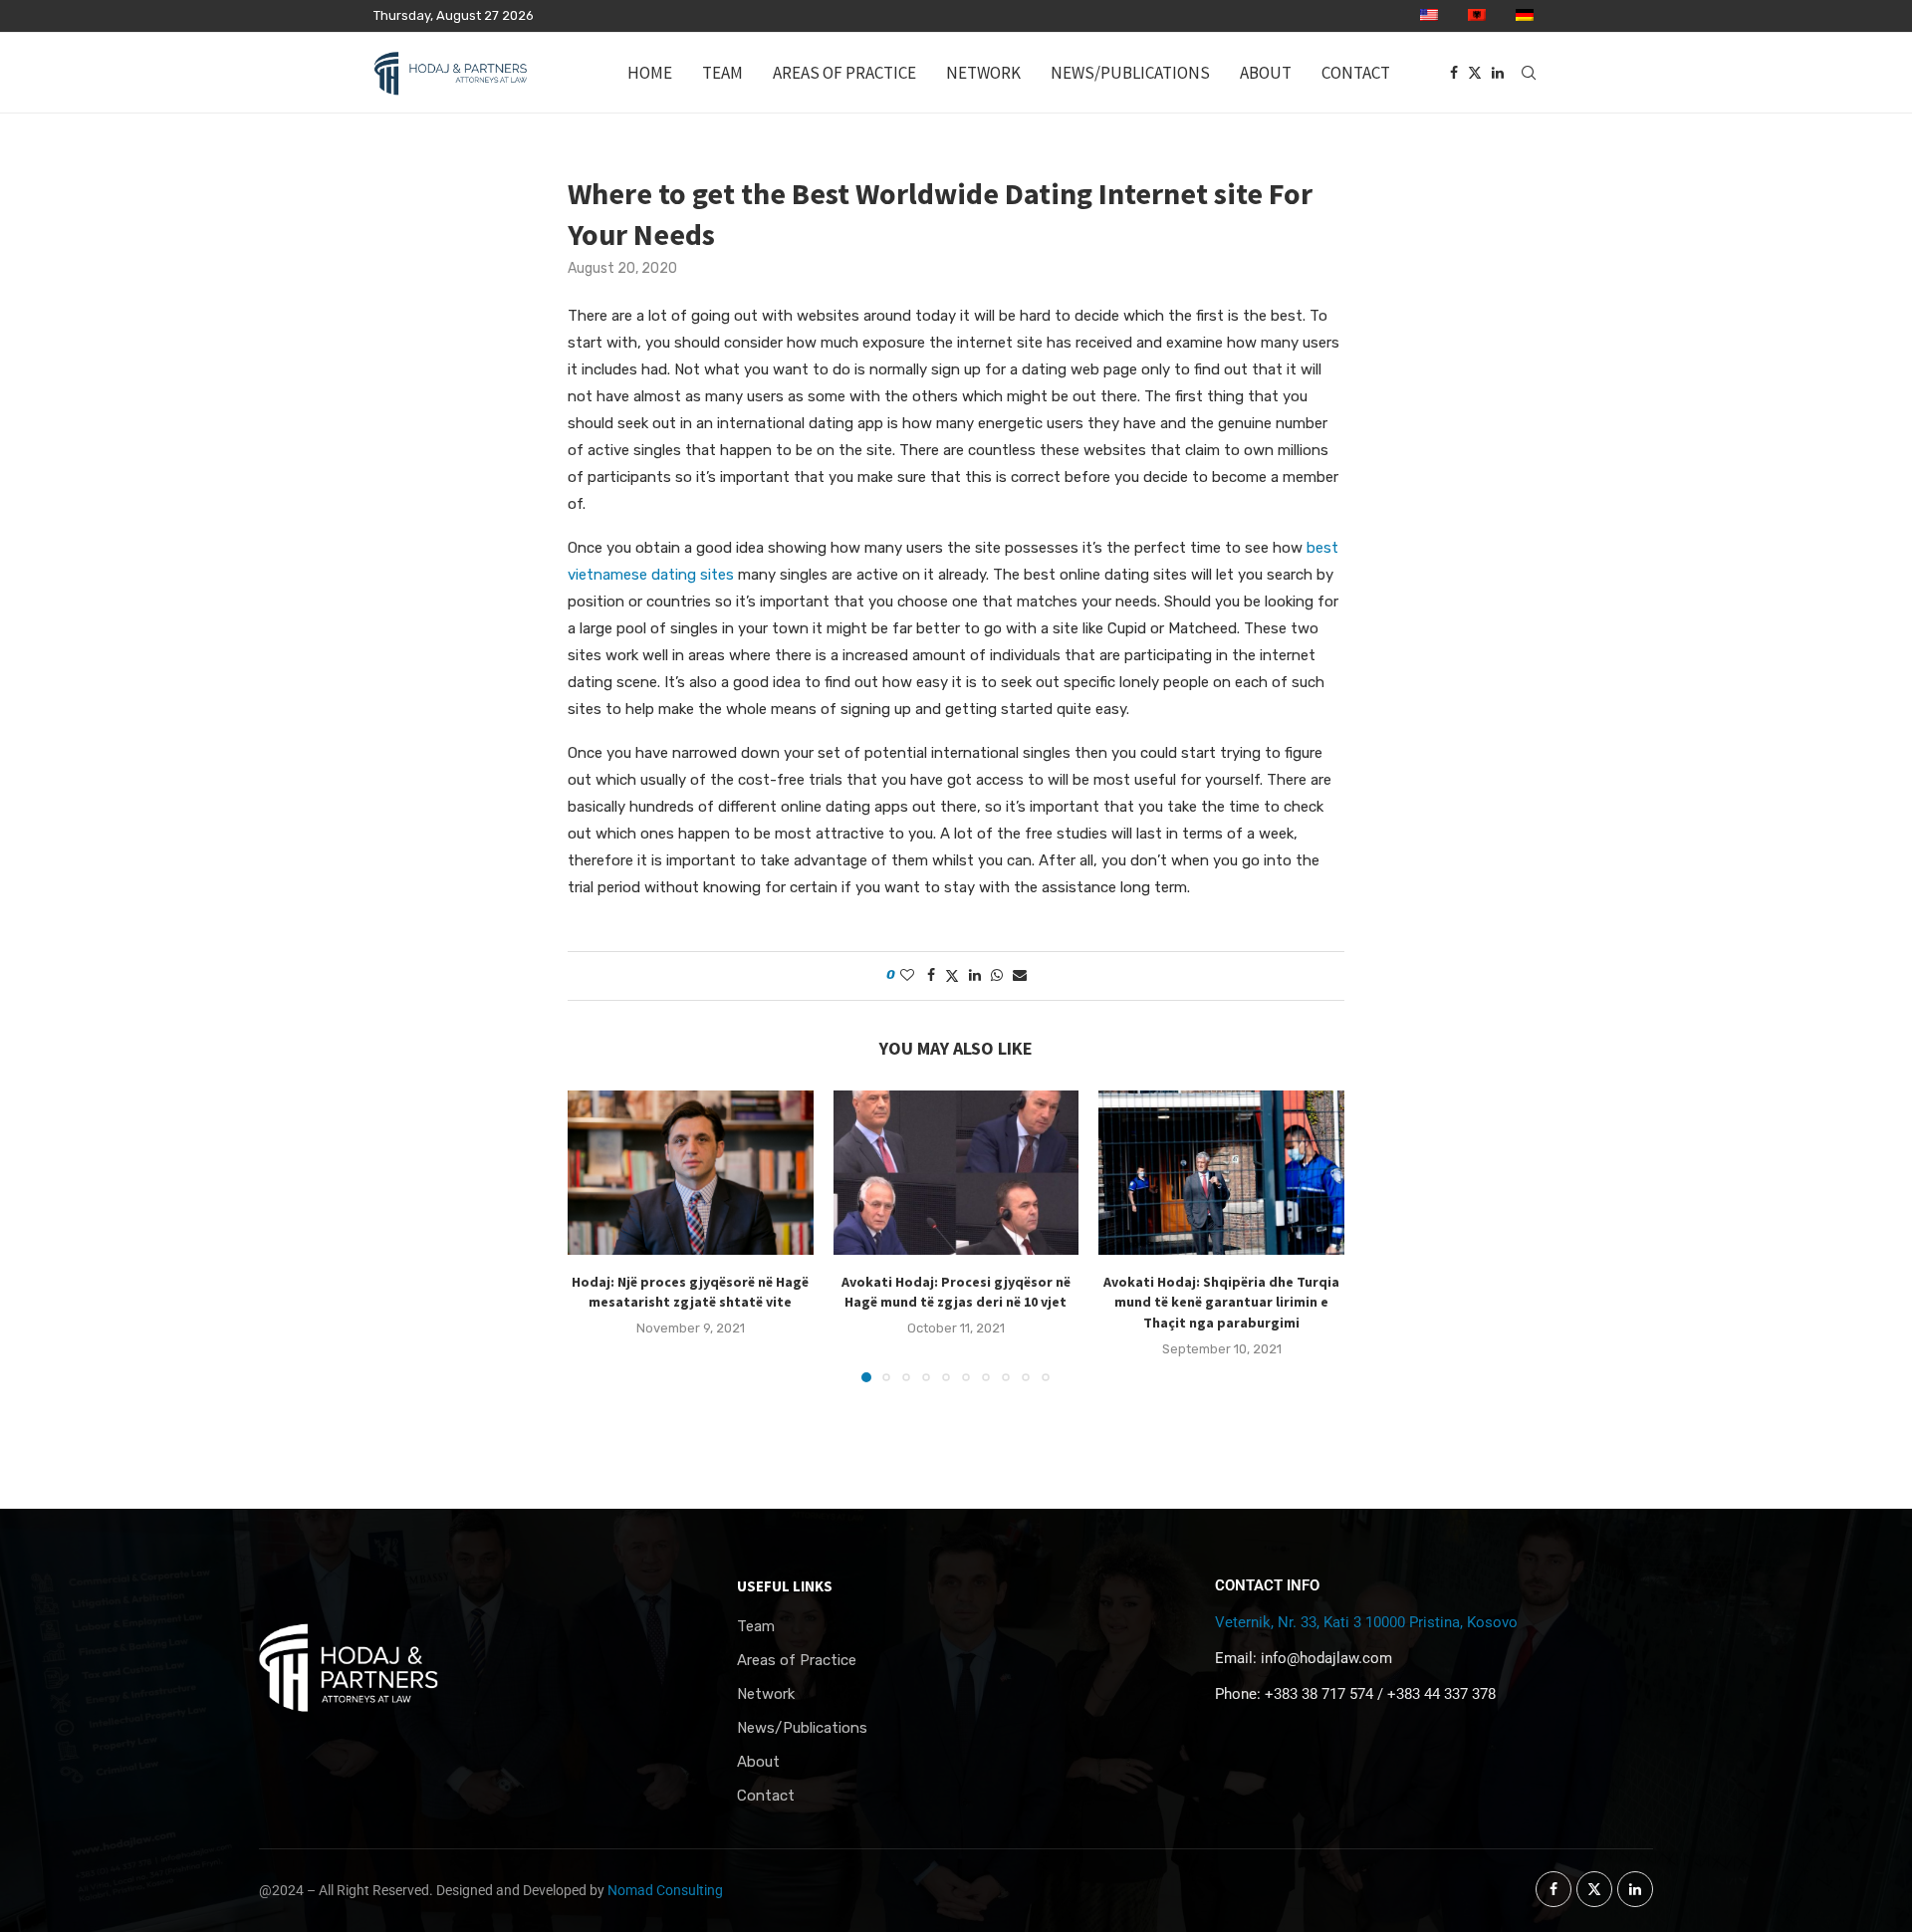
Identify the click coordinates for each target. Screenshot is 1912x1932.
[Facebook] (1454, 73)
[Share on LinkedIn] (975, 975)
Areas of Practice (797, 1661)
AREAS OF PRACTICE (844, 73)
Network (766, 1694)
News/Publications (802, 1728)
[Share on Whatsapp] (997, 975)
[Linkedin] (1498, 73)
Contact (766, 1796)
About (758, 1762)
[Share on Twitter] (952, 976)
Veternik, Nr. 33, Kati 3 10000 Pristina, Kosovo (1366, 1622)
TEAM (722, 73)
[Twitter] (1475, 73)
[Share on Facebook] (931, 975)
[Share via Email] (1020, 975)
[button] (595, 1236)
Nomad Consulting (665, 1890)
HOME (650, 73)
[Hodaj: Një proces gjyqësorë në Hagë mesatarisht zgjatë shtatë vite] (691, 1172)
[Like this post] (907, 975)
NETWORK (983, 73)
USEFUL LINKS (785, 1586)
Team (756, 1627)
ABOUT (1266, 73)
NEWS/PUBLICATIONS (1130, 73)
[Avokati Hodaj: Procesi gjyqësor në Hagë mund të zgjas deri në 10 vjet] (956, 1172)
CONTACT (1356, 73)
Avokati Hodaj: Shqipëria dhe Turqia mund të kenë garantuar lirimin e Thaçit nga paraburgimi (1221, 1302)
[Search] (1529, 73)
